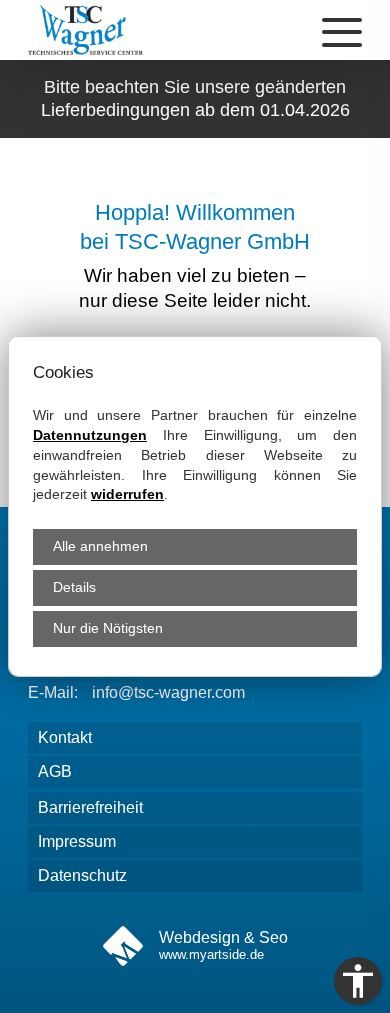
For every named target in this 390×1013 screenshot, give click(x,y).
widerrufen (127, 494)
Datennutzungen (90, 435)
